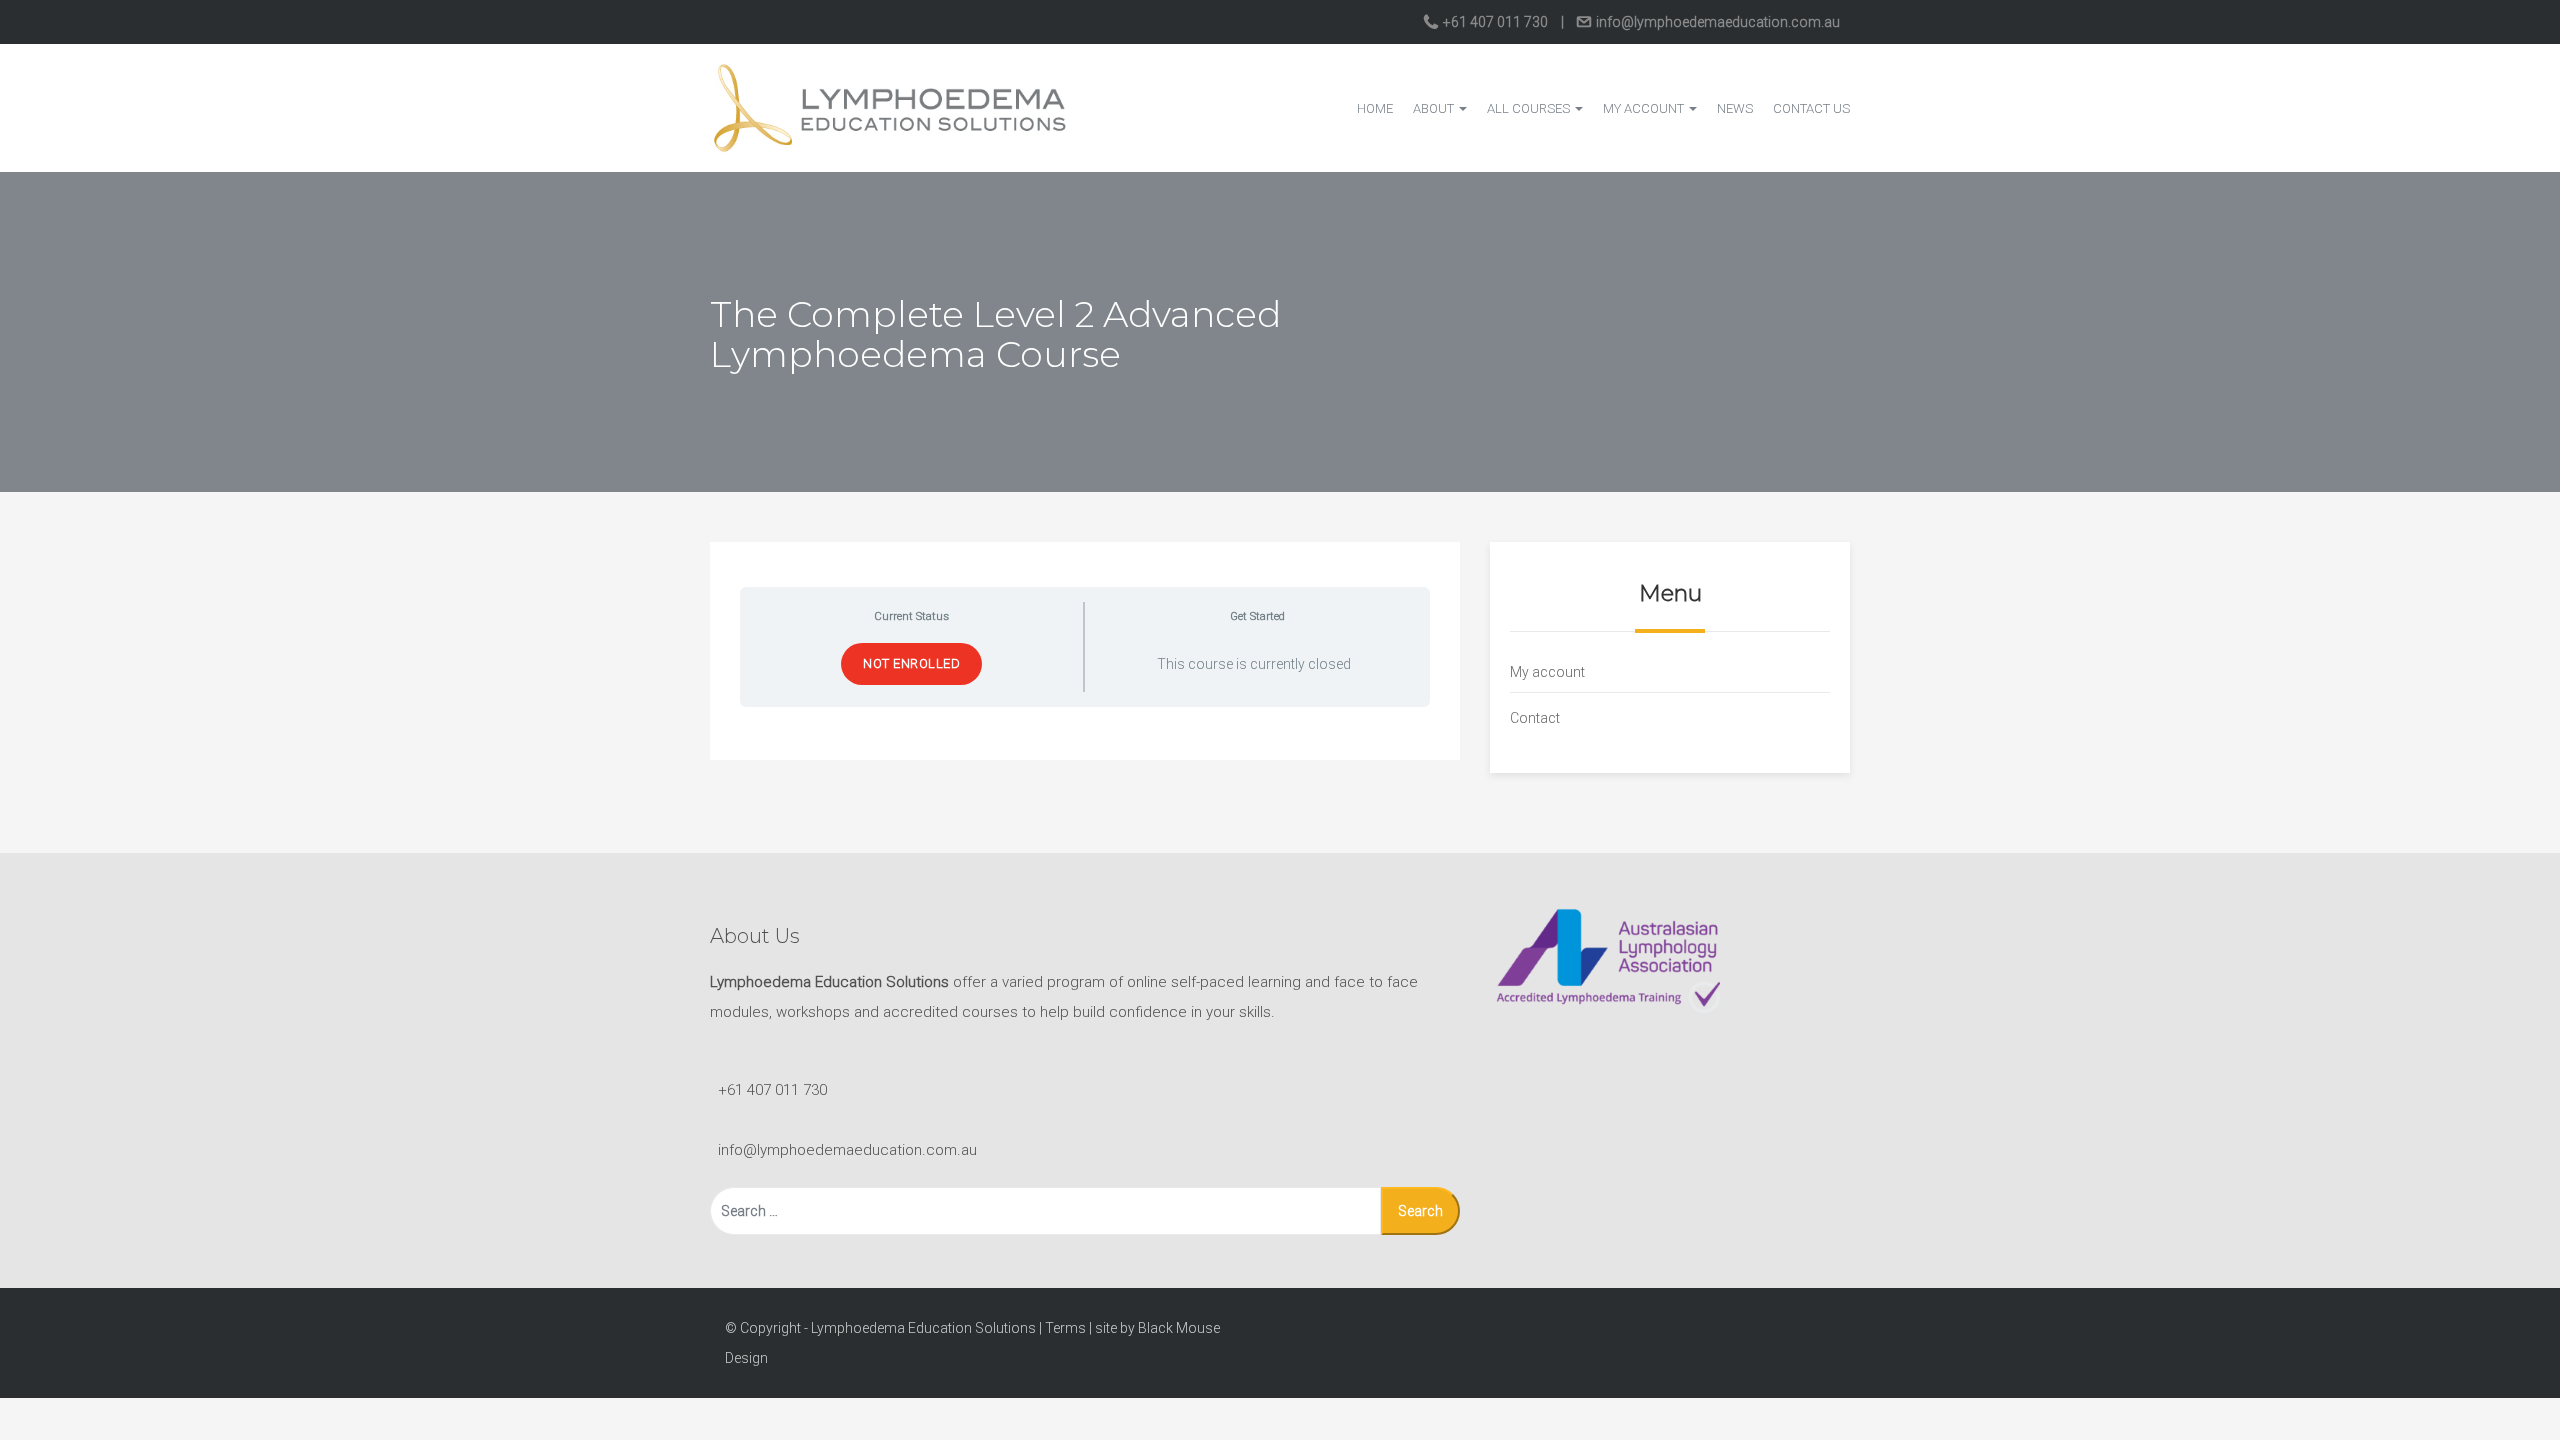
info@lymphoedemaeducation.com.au (1716, 22)
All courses (1530, 108)
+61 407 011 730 (1495, 22)
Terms (1065, 1328)
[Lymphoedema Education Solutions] (890, 107)
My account (1645, 108)
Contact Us (1811, 108)
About (1435, 108)
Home (1375, 108)
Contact (1535, 718)
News (1735, 108)
